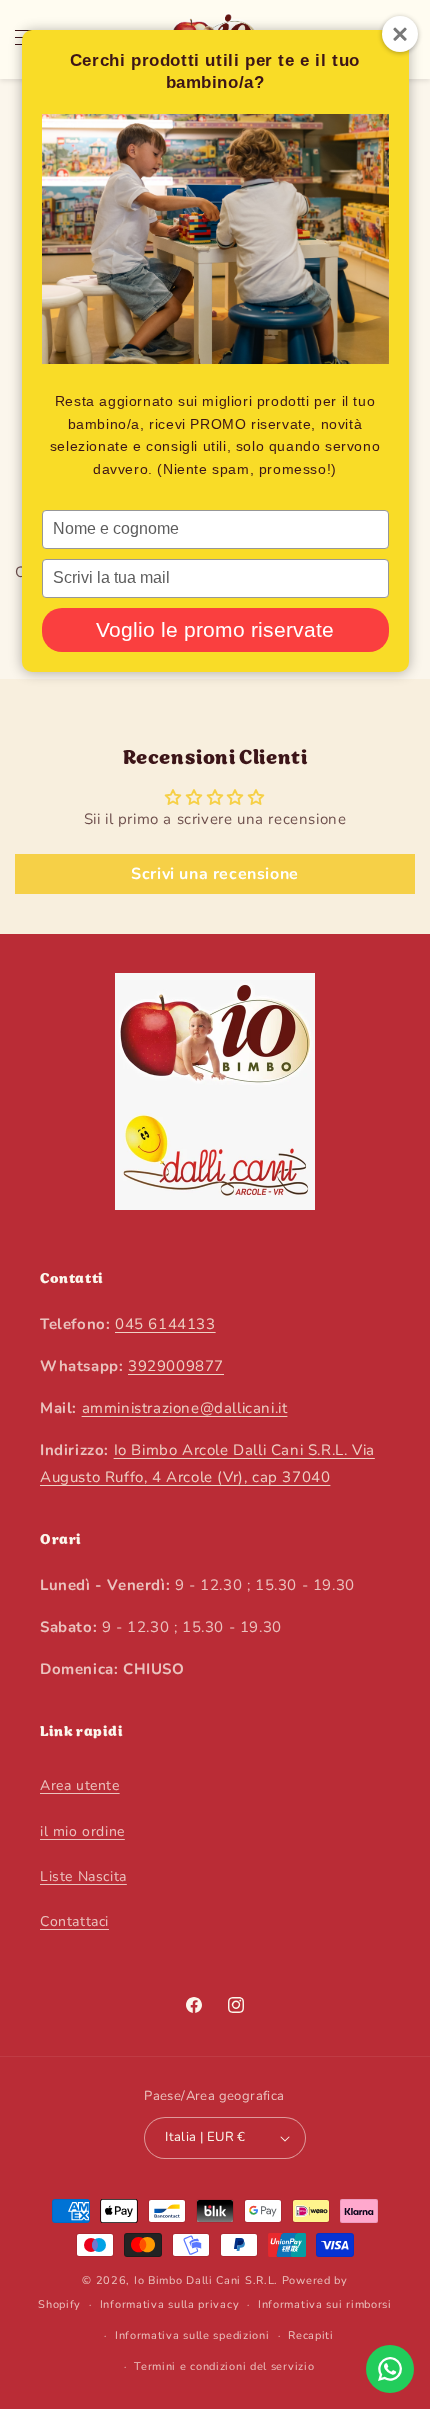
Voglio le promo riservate (215, 629)
